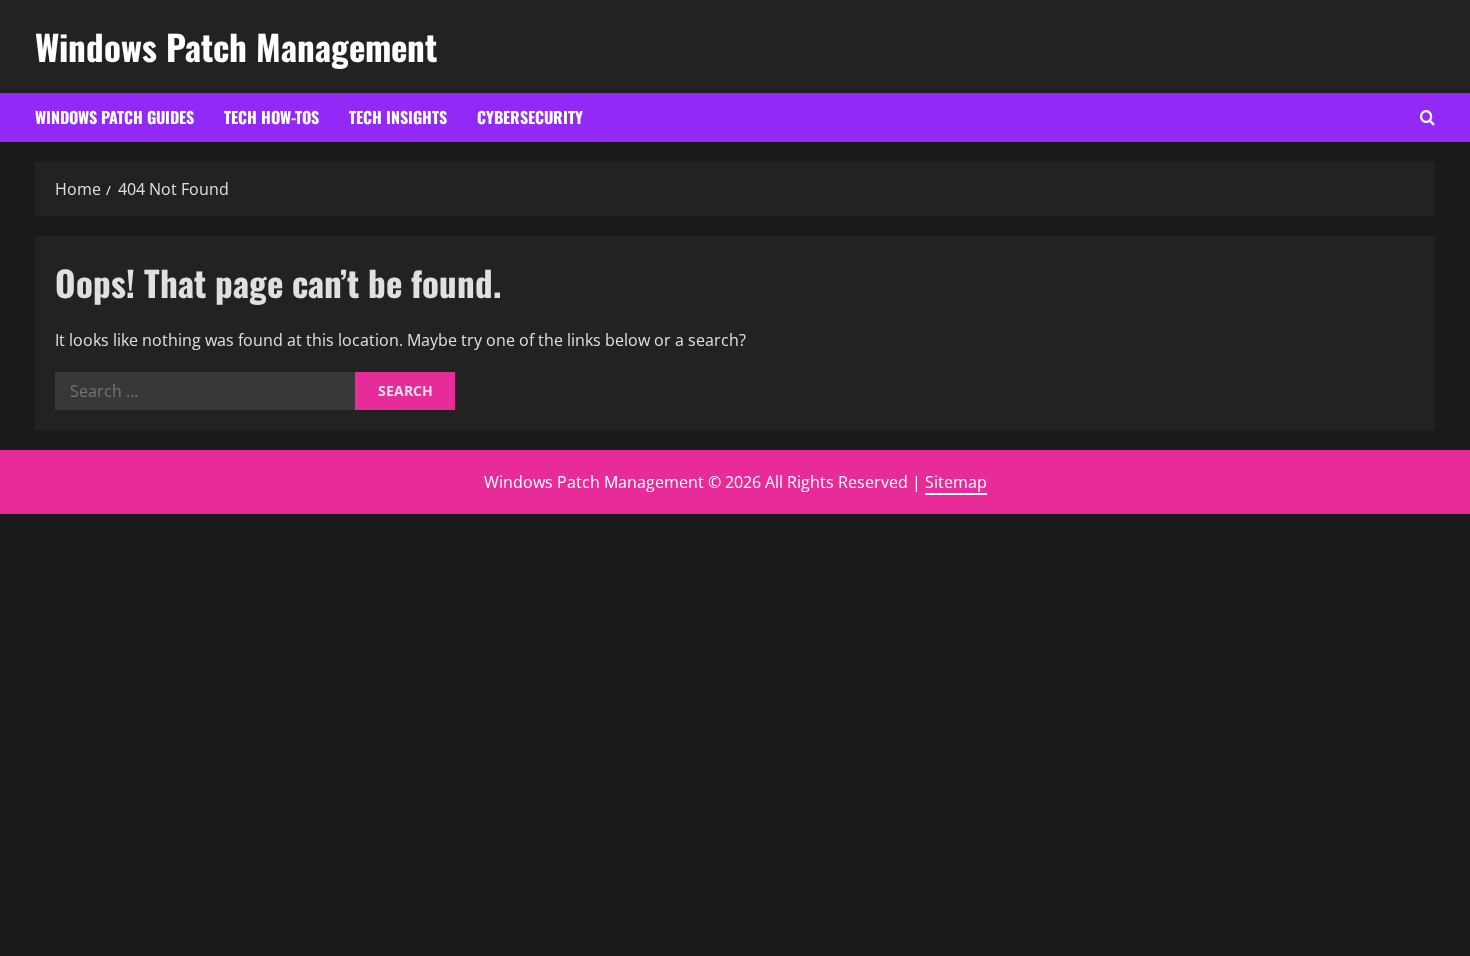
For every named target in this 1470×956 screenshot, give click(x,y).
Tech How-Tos (271, 117)
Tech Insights (398, 117)
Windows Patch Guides (114, 117)
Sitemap (956, 482)
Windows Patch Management (236, 46)
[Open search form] (1427, 117)
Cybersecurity (530, 117)
